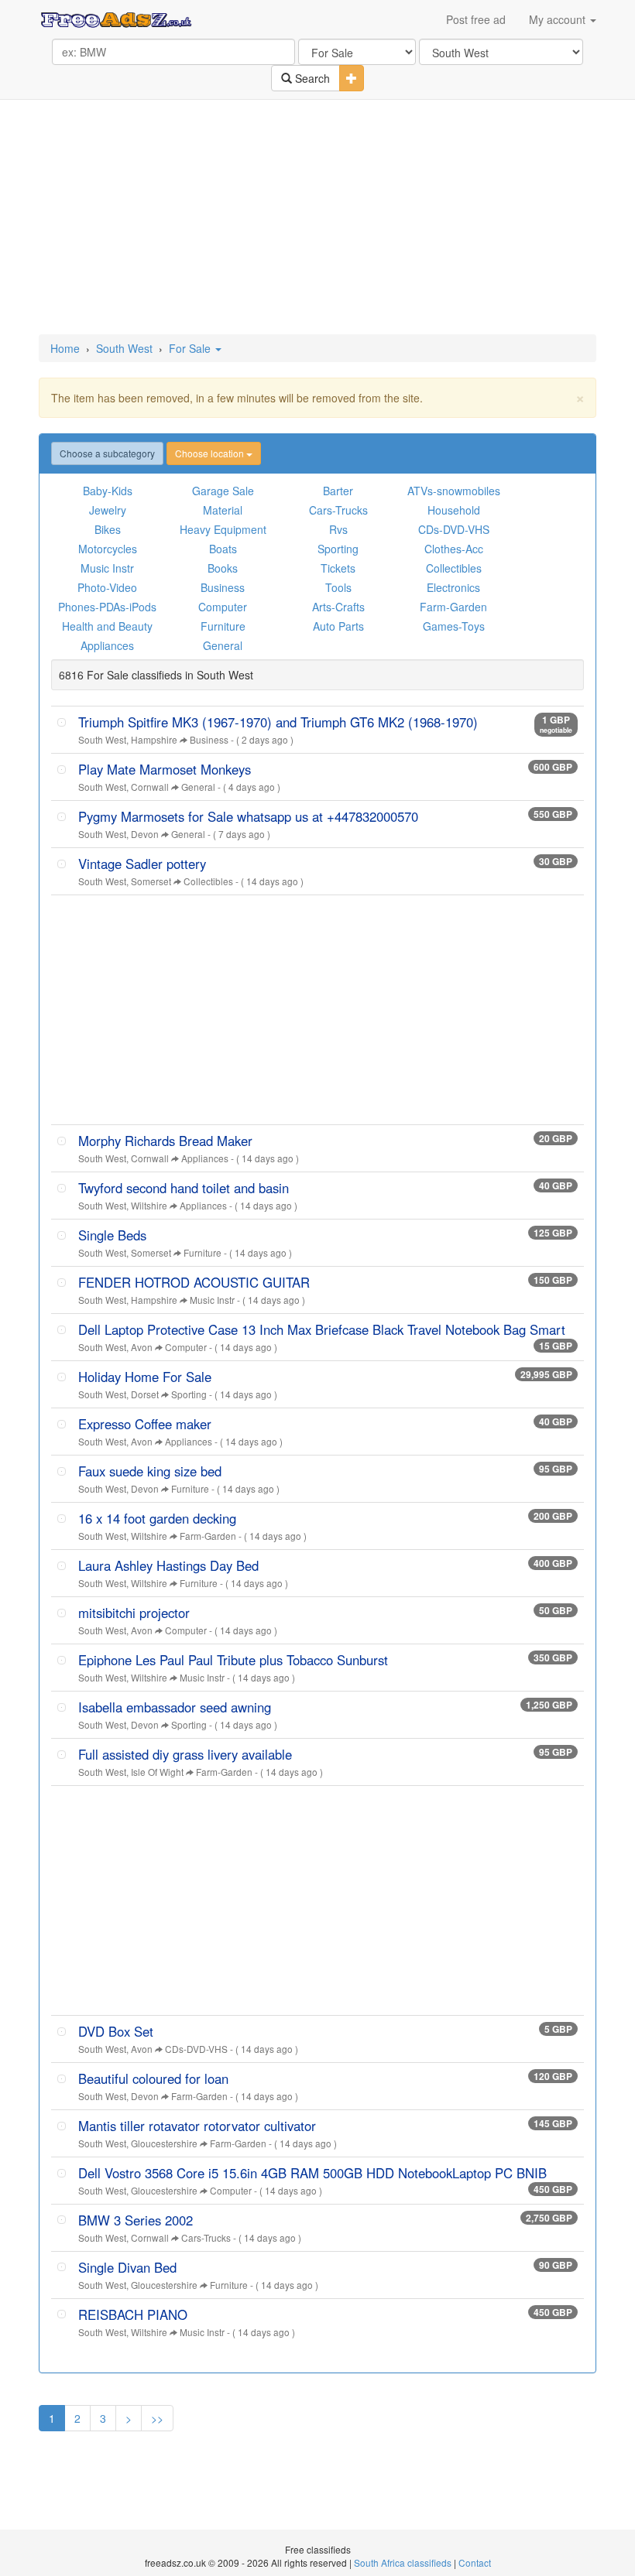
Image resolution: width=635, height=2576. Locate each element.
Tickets (338, 568)
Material (223, 510)
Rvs (338, 529)
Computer (223, 607)
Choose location (211, 453)
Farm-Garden (453, 607)
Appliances (107, 645)
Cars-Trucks (338, 510)
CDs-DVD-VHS (454, 529)
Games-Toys (454, 626)
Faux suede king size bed (150, 1471)
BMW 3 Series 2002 (136, 2220)
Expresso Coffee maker (145, 1424)
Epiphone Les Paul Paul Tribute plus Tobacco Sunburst (233, 1660)
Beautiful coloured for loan (153, 2078)
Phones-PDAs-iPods (107, 607)
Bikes (108, 529)
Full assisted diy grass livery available (185, 1754)
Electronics (453, 587)
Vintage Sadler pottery (142, 864)
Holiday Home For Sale (145, 1377)
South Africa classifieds (403, 2562)
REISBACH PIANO (133, 2314)
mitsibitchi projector (134, 1613)
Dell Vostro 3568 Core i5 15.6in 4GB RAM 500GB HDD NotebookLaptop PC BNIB (312, 2173)
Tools (338, 587)
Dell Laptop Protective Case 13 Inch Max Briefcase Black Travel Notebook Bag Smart (322, 1329)
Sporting (338, 549)
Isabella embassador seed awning (175, 1707)
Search (311, 78)
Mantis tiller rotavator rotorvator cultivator (197, 2126)
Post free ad (476, 19)
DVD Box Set (116, 2031)
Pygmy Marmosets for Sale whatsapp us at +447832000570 (248, 816)
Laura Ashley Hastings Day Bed (168, 1565)
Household (454, 510)
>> (157, 2418)
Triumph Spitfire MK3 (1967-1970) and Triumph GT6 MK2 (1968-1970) (278, 722)
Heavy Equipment (223, 529)
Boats (223, 549)
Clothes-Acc (454, 549)
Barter (338, 491)
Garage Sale (223, 491)
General (223, 645)
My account (559, 19)
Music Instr (107, 568)
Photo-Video (107, 587)
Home (65, 348)
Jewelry (108, 510)
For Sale (191, 348)
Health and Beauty (107, 626)
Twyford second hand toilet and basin (184, 1188)
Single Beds (112, 1235)
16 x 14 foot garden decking (157, 1518)
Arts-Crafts (338, 607)
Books (223, 568)
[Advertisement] (321, 218)
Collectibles (454, 568)
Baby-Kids (108, 491)
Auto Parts (338, 626)
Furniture (223, 626)
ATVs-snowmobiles (454, 491)
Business (223, 587)
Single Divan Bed (127, 2267)
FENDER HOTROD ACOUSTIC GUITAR (194, 1282)
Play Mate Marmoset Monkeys (165, 769)
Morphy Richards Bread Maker (165, 1141)
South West (124, 348)
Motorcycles (108, 549)
